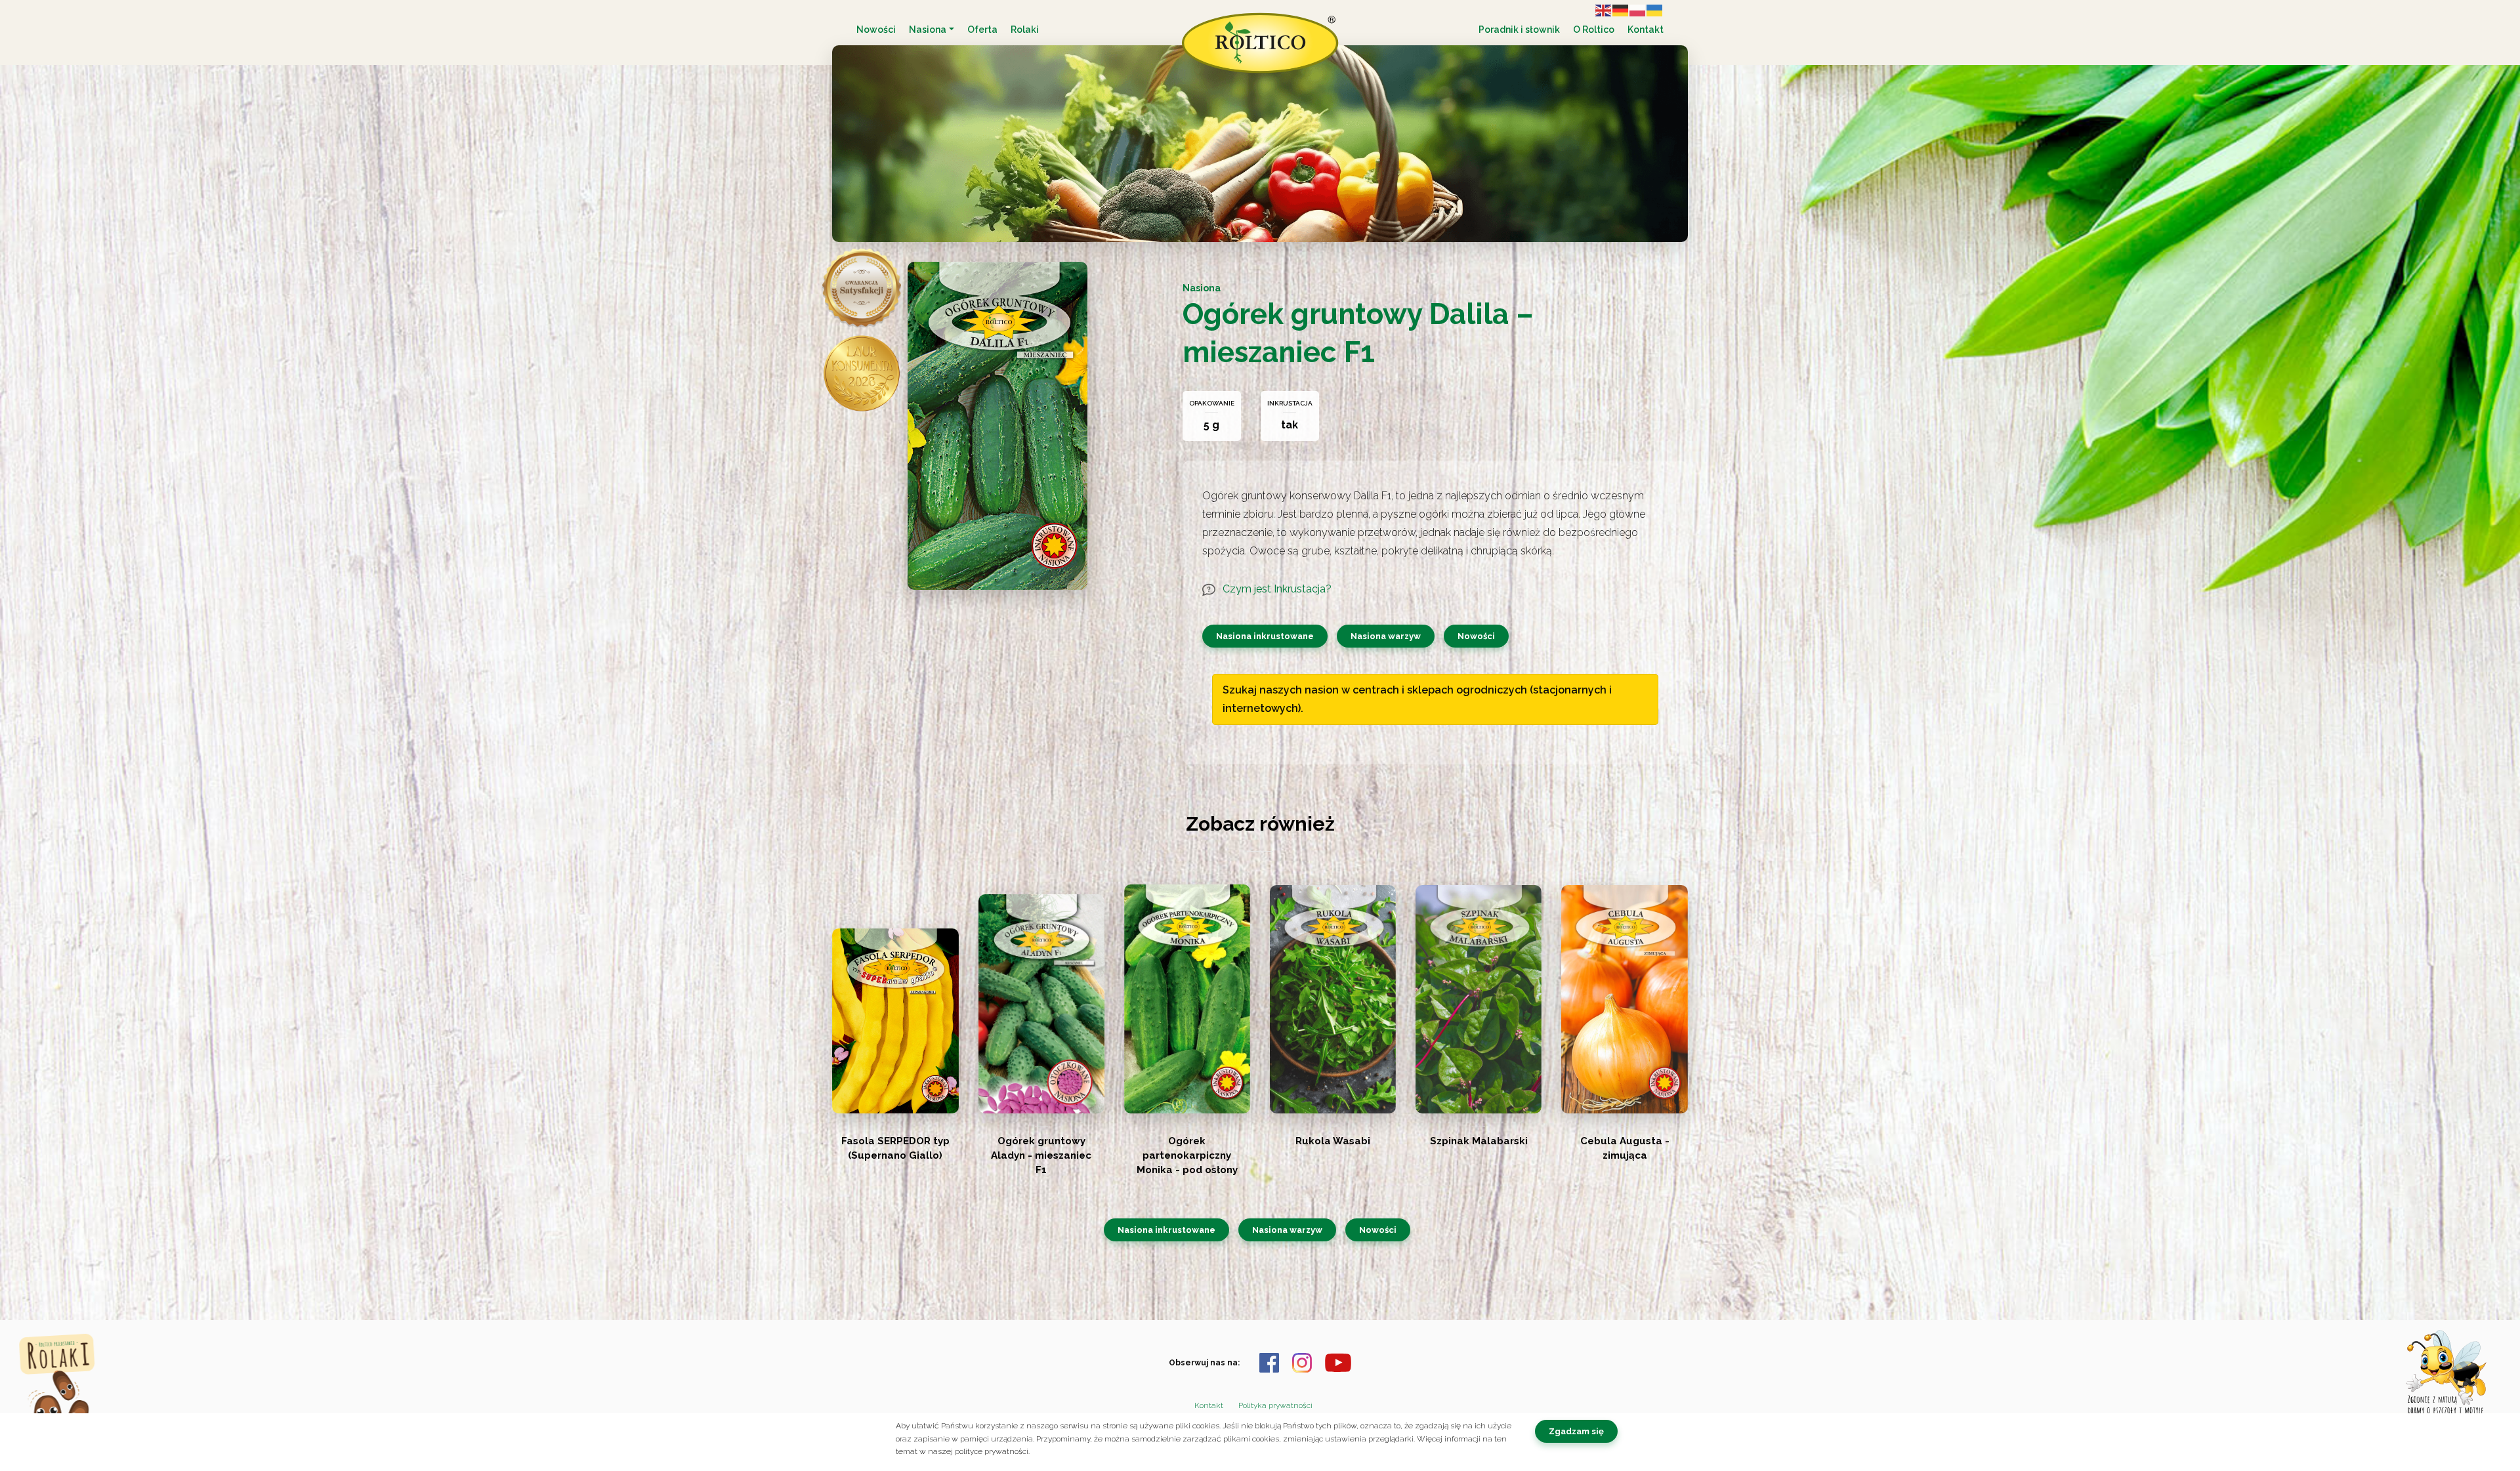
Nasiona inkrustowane (1265, 636)
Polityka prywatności (1275, 1405)
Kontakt (1646, 30)
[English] (1604, 10)
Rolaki (1025, 30)
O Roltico (1594, 30)
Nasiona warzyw (1386, 636)
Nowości (876, 30)
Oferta (982, 30)
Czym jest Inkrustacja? (1276, 589)
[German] (1621, 10)
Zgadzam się (1576, 1431)
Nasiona (928, 30)
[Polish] (1638, 10)
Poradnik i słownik (1519, 30)
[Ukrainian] (1655, 10)
